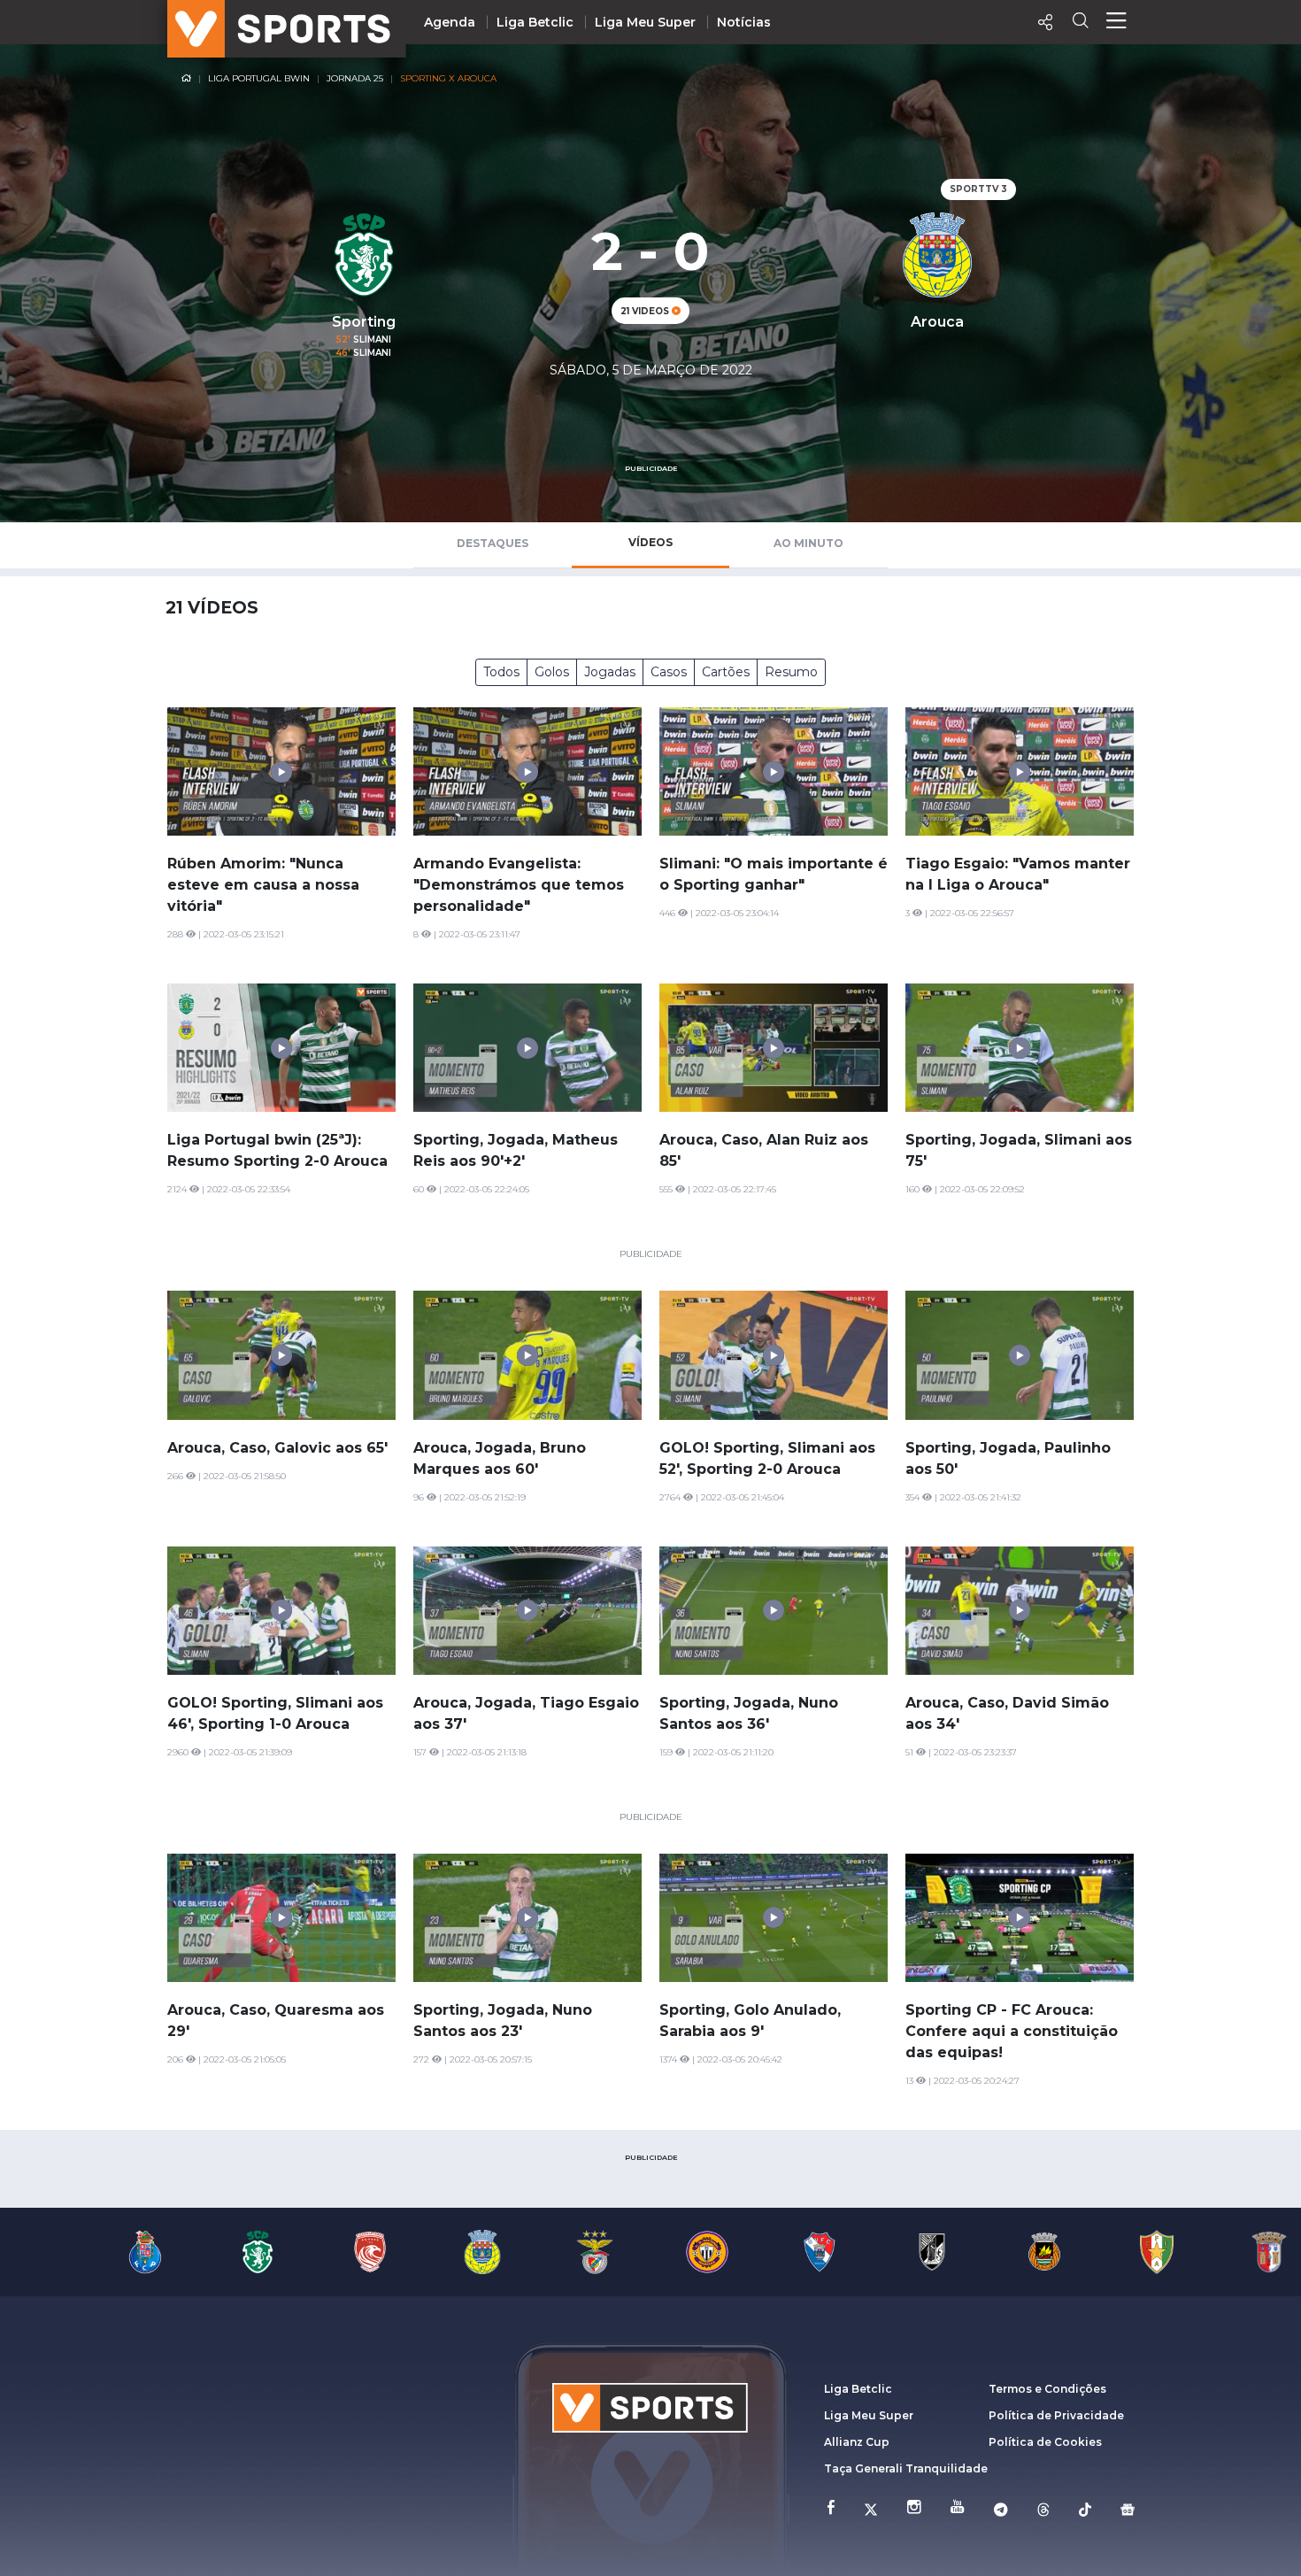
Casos (669, 672)
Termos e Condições (1047, 2389)
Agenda (450, 22)
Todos (501, 672)
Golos (552, 672)
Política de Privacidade (1056, 2415)
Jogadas (610, 672)
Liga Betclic (535, 22)
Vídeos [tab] (650, 542)
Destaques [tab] (493, 543)
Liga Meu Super (645, 22)
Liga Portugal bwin (259, 78)
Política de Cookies (1045, 2442)
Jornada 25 (355, 78)
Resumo (791, 672)
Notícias (744, 22)
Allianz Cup (857, 2442)
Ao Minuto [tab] (808, 543)
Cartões (726, 672)
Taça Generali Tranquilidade (906, 2468)
